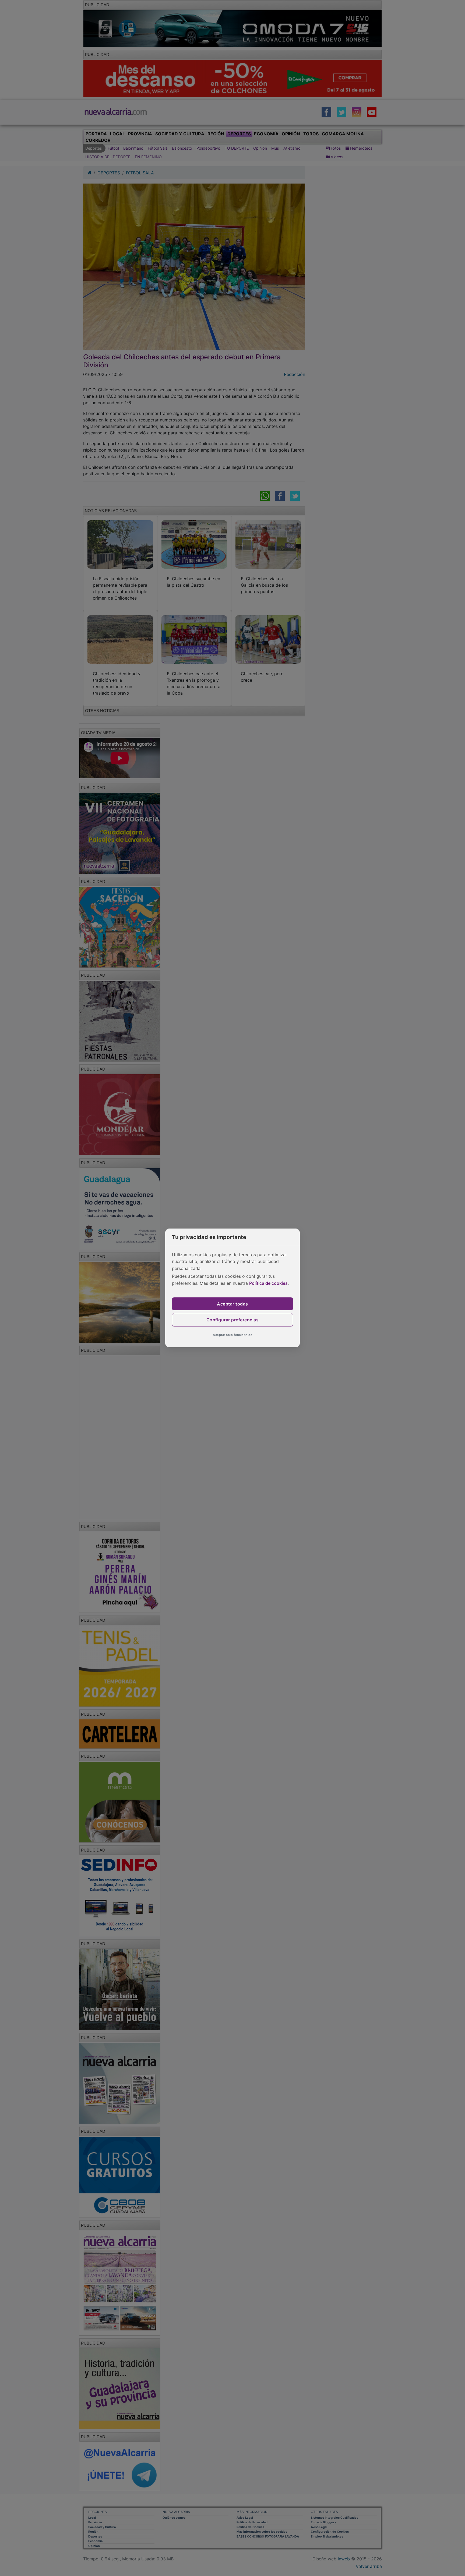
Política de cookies (268, 1283)
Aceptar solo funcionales (232, 1335)
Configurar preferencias (233, 1320)
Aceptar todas (232, 1304)
